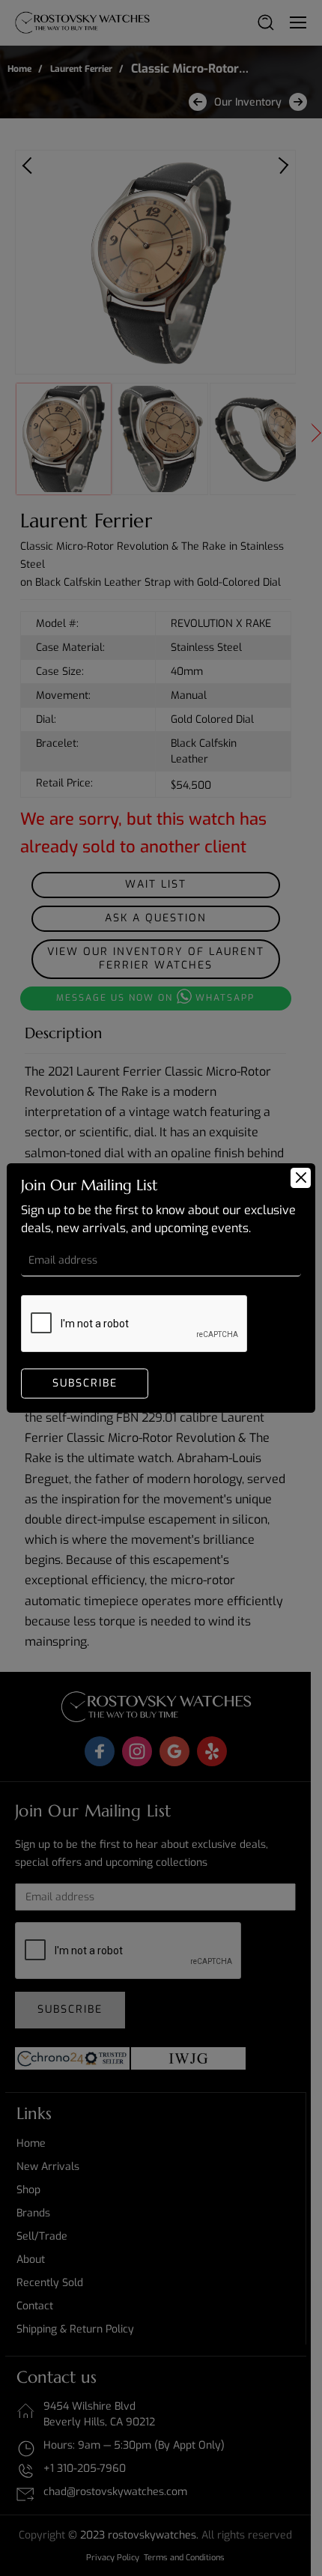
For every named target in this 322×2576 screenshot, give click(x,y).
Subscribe (85, 1383)
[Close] (301, 1178)
